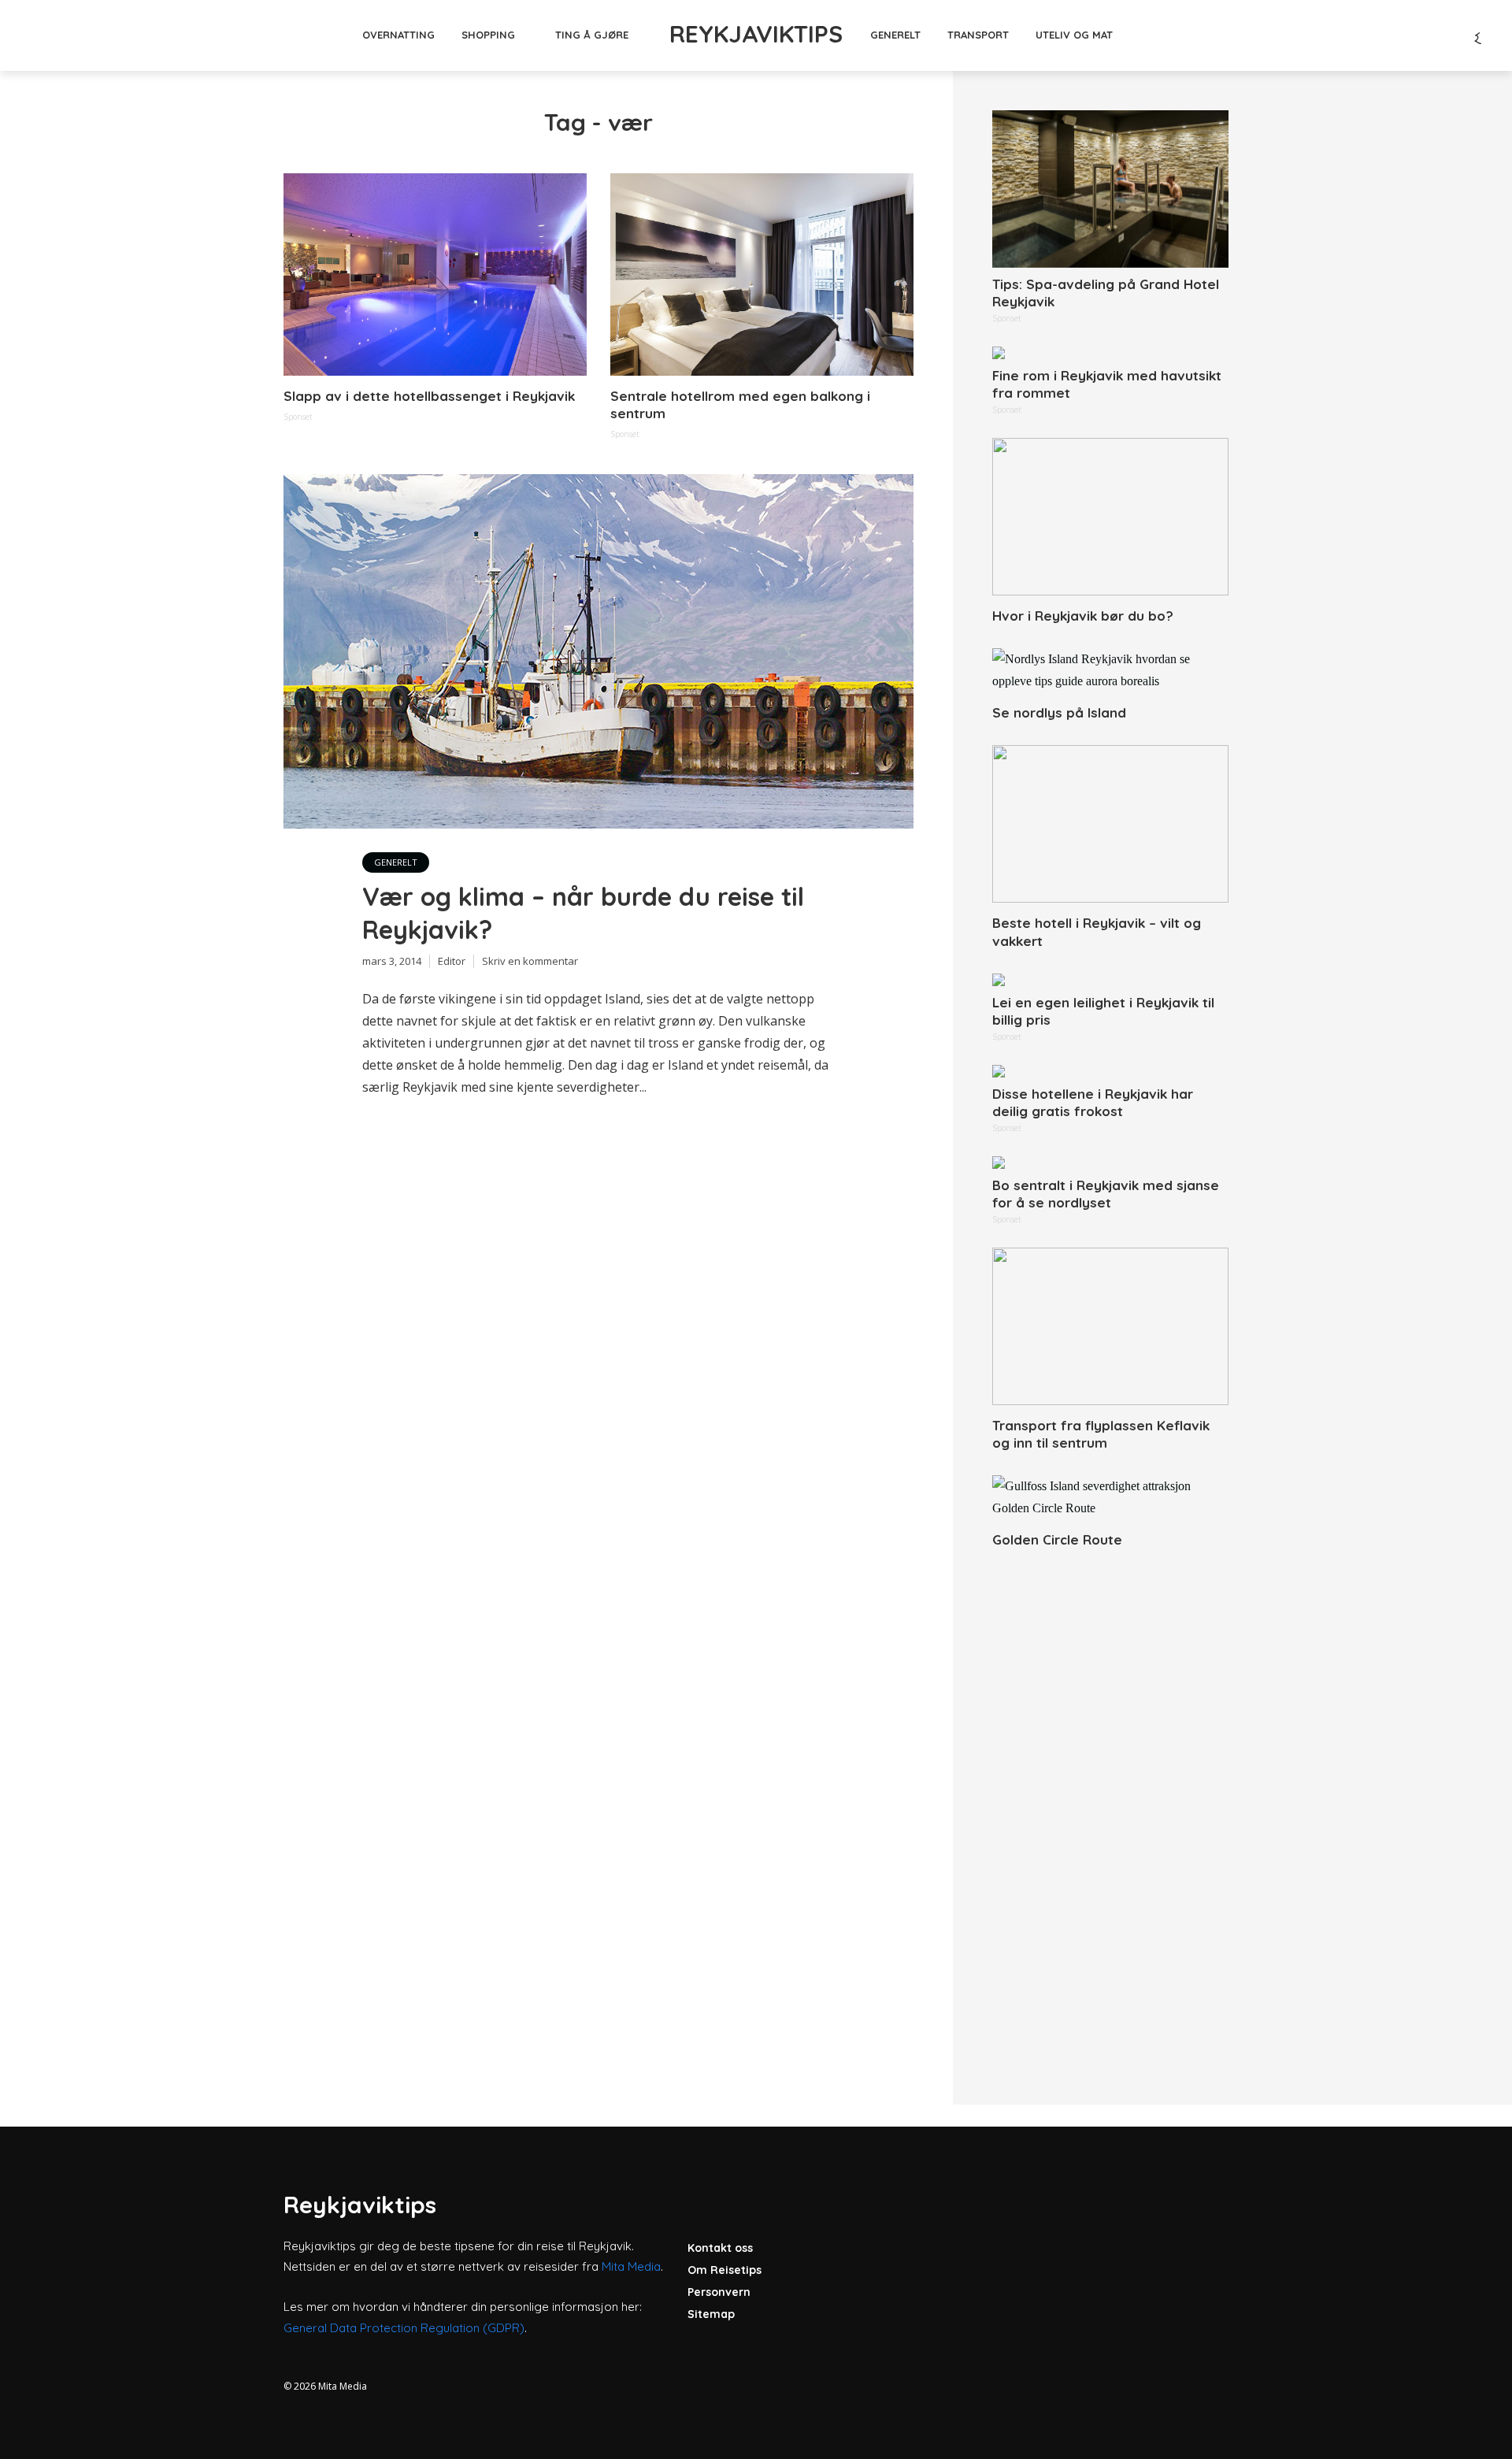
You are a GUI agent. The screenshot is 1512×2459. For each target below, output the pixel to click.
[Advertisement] (1110, 1809)
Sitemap (711, 2314)
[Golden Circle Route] (1110, 1497)
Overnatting (398, 35)
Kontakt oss (720, 2248)
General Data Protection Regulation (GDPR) (404, 2328)
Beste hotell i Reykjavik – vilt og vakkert (1097, 931)
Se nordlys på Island (1059, 712)
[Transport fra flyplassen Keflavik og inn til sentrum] (1110, 1326)
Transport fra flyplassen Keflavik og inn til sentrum (1101, 1434)
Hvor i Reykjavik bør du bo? (1083, 616)
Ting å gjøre (592, 35)
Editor (452, 961)
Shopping (488, 35)
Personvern (719, 2292)
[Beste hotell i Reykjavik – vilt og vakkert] (1110, 824)
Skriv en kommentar (530, 961)
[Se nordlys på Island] (1110, 670)
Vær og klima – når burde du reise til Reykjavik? (583, 913)
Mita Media (631, 2266)
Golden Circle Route (1057, 1539)
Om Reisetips (724, 2270)
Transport (978, 35)
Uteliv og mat (1074, 35)
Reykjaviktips (756, 34)
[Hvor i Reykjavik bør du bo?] (1110, 517)
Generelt (895, 35)
